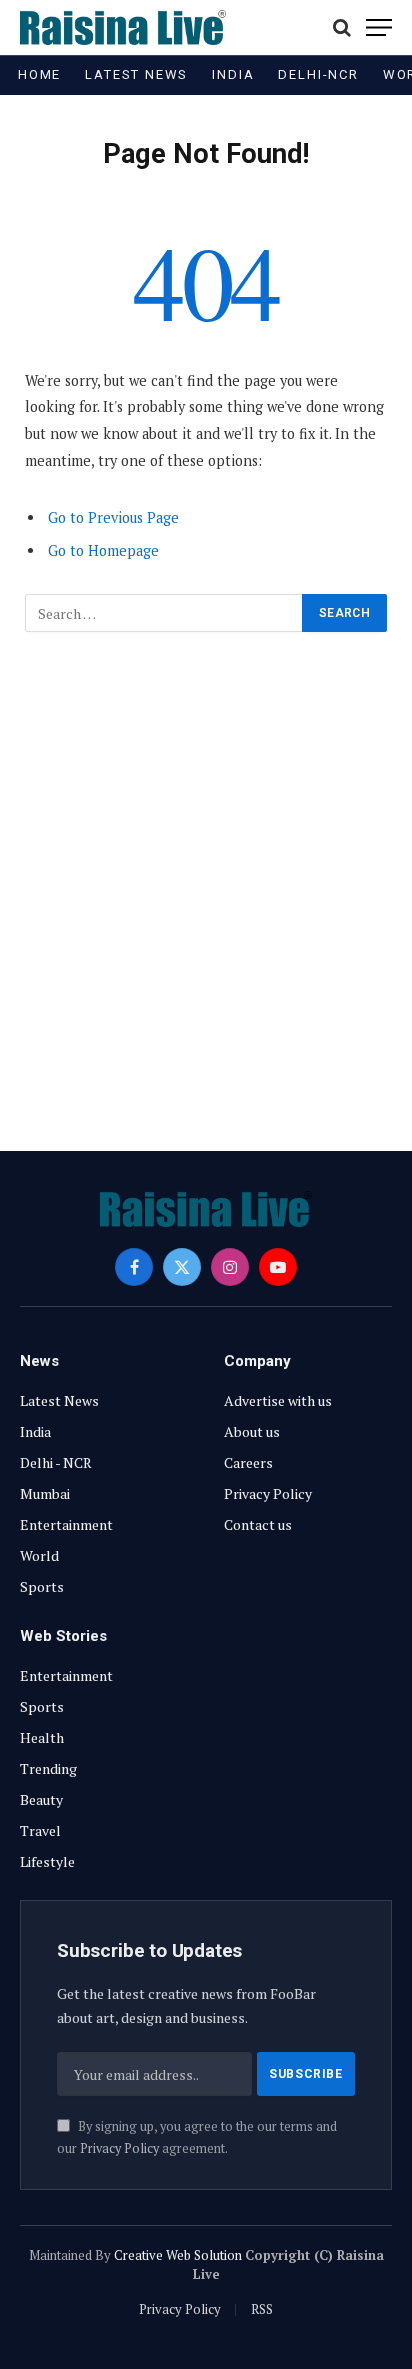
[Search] (342, 27)
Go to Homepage (103, 550)
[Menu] (379, 27)
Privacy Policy (119, 2148)
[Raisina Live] (123, 27)
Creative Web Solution (178, 2255)
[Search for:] (164, 613)
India (233, 74)
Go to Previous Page (113, 517)
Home (39, 74)
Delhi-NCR (318, 74)
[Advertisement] (206, 880)
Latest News (136, 74)
